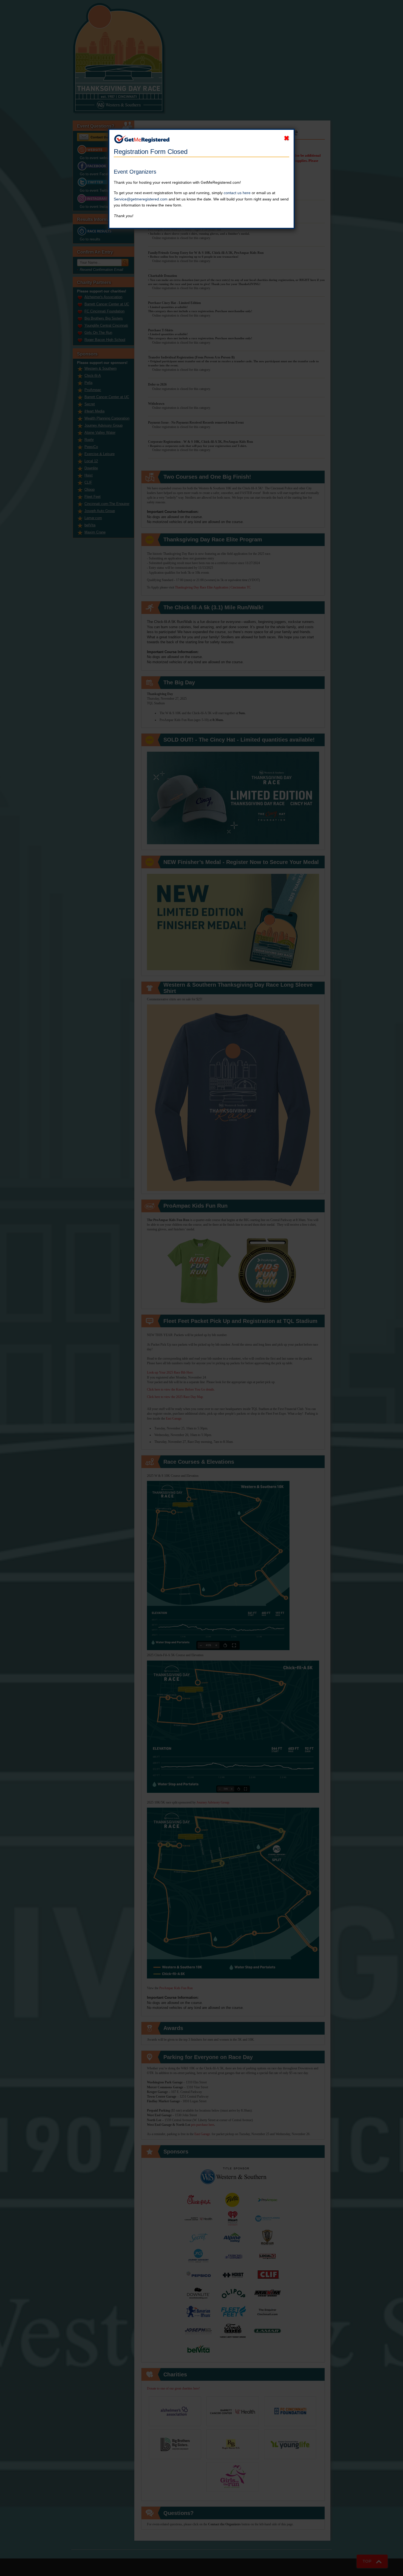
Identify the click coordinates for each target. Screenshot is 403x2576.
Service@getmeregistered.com (141, 199)
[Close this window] (286, 138)
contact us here (237, 193)
